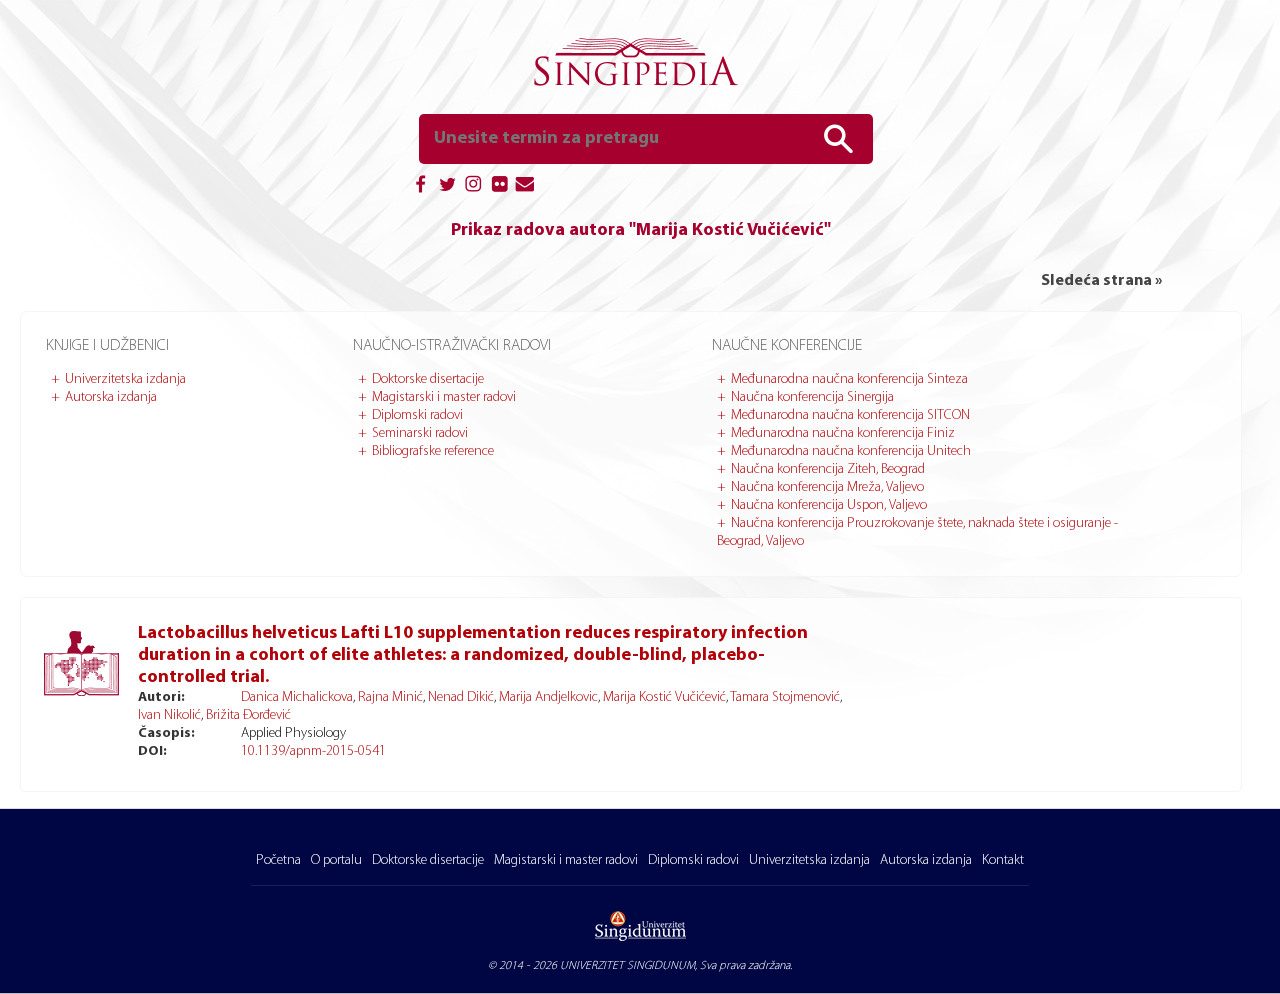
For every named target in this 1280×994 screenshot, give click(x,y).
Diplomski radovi (417, 415)
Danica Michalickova (297, 697)
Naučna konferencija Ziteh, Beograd (828, 469)
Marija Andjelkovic (548, 697)
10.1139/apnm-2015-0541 (313, 751)
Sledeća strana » (1101, 281)
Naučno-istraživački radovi (452, 346)
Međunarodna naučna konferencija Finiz (843, 433)
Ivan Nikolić (169, 715)
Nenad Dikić (461, 697)
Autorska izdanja (111, 397)
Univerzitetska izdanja (125, 379)
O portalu (336, 860)
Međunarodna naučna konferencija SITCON (850, 415)
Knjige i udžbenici (107, 346)
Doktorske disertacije (428, 379)
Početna (278, 860)
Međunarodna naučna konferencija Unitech (851, 451)
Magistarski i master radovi (444, 397)
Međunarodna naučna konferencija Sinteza (849, 379)
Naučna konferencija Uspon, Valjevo (829, 505)
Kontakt (1003, 860)
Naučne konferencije (787, 346)
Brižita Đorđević (248, 715)
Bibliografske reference (433, 451)
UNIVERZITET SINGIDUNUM (627, 966)
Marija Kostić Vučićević (664, 697)
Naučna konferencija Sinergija (812, 397)
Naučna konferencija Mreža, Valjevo (827, 487)
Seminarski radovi (420, 433)
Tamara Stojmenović (785, 697)
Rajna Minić (390, 697)
